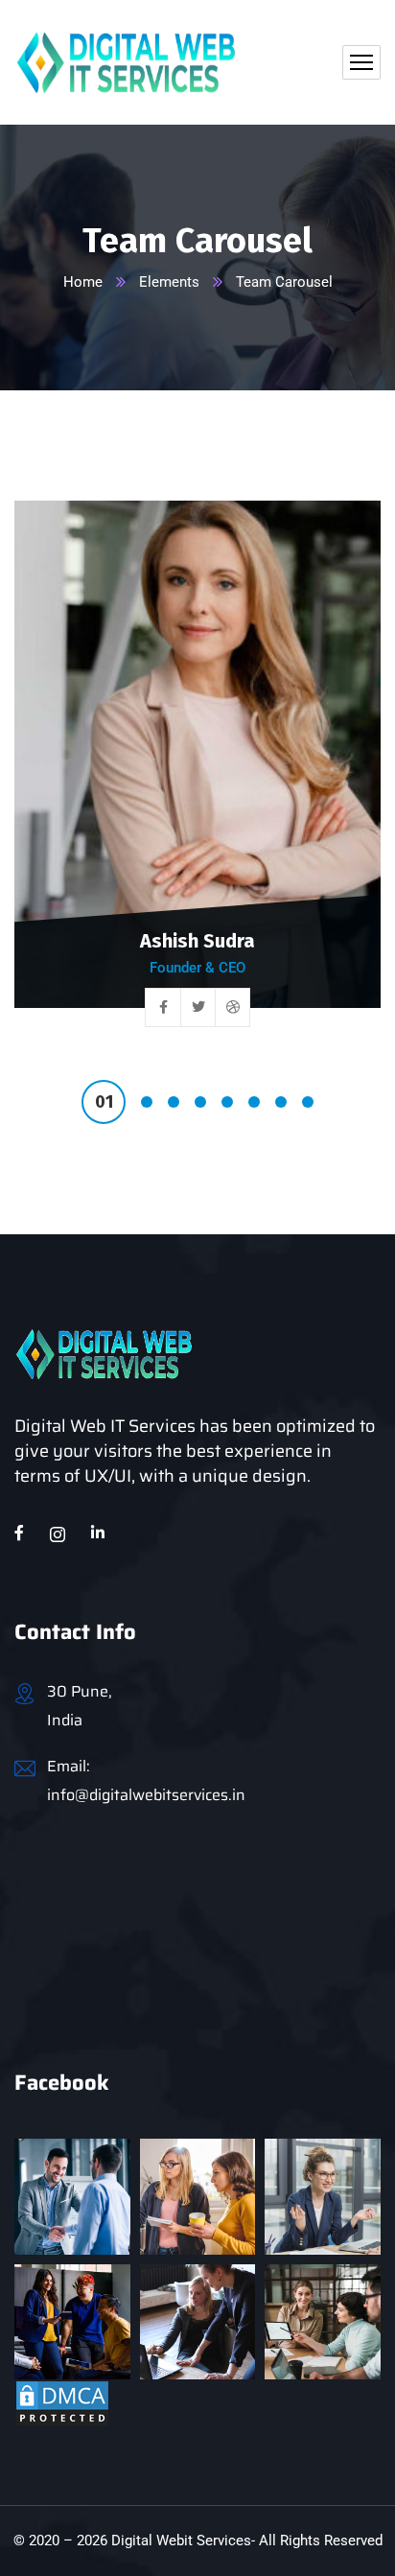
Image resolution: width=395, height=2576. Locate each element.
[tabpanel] (197, 778)
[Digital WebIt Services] (126, 62)
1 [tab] (104, 1102)
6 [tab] (254, 1102)
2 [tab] (147, 1102)
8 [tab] (308, 1102)
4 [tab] (200, 1102)
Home (83, 282)
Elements (169, 282)
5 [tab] (227, 1102)
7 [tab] (281, 1102)
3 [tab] (174, 1102)
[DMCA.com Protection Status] (62, 2403)
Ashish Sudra (197, 941)
